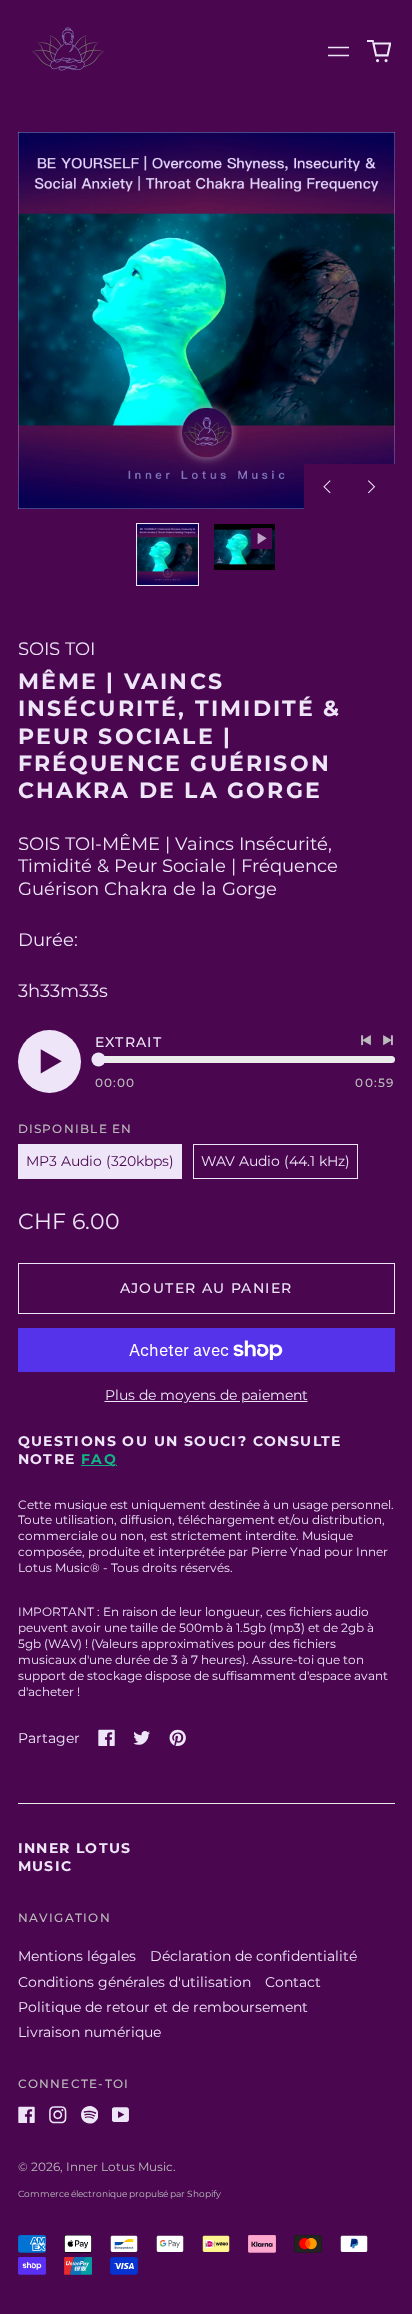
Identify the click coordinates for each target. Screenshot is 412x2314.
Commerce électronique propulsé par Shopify (119, 2193)
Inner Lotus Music (119, 2166)
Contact (293, 1982)
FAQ (99, 1459)
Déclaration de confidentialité (253, 1956)
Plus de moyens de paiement (206, 1395)
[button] (379, 52)
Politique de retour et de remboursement (163, 2007)
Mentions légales (77, 1956)
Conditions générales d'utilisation (134, 1982)
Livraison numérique (89, 2032)
